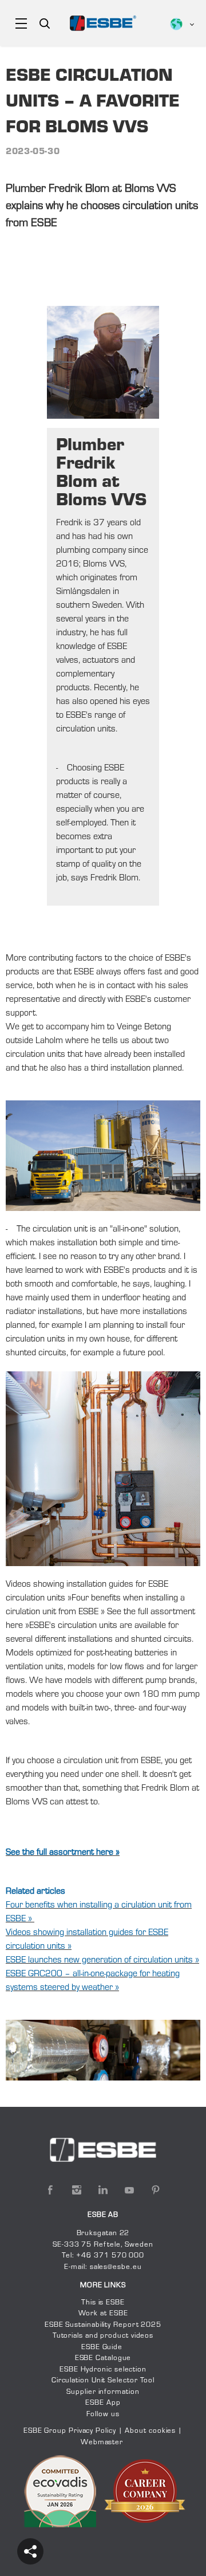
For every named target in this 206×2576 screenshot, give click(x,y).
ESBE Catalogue (103, 2358)
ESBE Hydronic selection (103, 2370)
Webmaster (102, 2443)
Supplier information (103, 2392)
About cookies (150, 2431)
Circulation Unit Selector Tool (103, 2381)
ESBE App (103, 2403)
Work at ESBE (103, 2314)
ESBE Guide (103, 2347)
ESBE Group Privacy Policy (70, 2431)
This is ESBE (103, 2303)
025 (154, 2325)
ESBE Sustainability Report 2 (95, 2325)
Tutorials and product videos (103, 2336)
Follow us (103, 2414)
